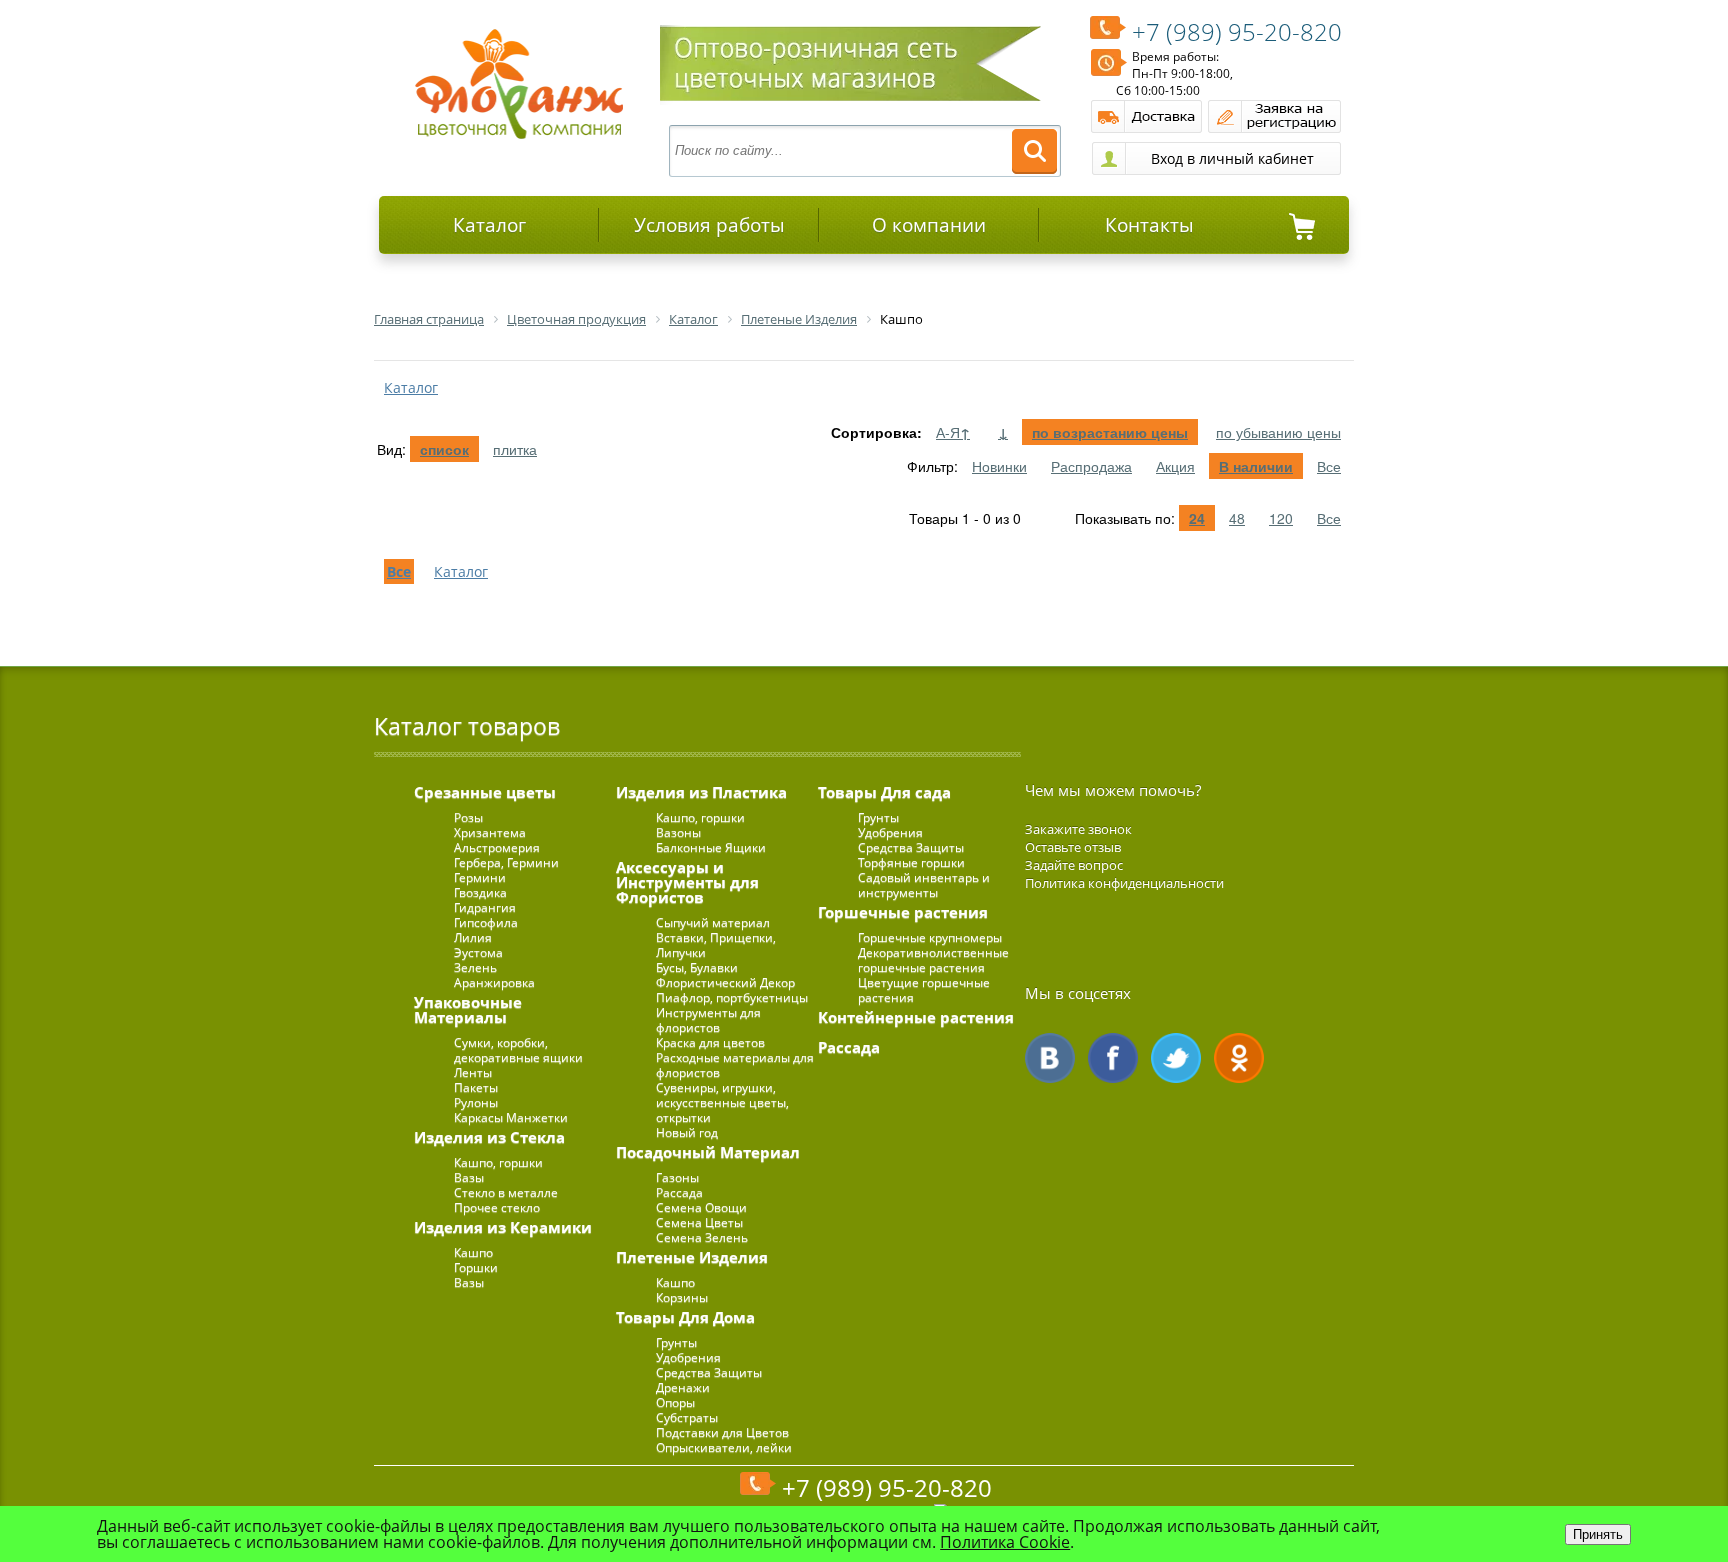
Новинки (999, 466)
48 (1237, 518)
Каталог (489, 225)
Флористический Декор (725, 982)
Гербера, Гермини (506, 862)
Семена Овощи (701, 1207)
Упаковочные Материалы (468, 1009)
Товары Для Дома (685, 1317)
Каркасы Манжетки (511, 1117)
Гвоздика (480, 892)
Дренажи (683, 1387)
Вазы (469, 1177)
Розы (468, 817)
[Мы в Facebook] (1113, 1058)
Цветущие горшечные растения (924, 990)
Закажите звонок (1078, 829)
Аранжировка (494, 982)
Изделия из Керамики (503, 1227)
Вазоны (678, 832)
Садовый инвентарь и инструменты (924, 885)
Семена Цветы (699, 1222)
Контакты (1149, 225)
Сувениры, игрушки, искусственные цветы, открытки (722, 1102)
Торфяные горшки (911, 862)
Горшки (476, 1267)
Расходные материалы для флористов (735, 1065)
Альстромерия (497, 847)
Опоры (675, 1402)
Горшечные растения (903, 912)
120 (1281, 518)
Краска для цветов (710, 1042)
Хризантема (490, 832)
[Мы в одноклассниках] (1239, 1058)
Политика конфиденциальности (1124, 883)
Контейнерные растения (916, 1017)
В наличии (1256, 466)
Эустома (478, 952)
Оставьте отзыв (1073, 847)
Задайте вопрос (1074, 865)
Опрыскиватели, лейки (724, 1447)
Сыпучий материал (713, 922)
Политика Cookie (1005, 1542)
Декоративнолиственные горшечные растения (933, 960)
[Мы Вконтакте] (1050, 1058)
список (444, 449)
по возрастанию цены (1110, 432)
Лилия (473, 937)
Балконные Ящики (711, 847)
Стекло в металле (506, 1192)
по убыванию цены (1278, 432)
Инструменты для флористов (708, 1020)
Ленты (473, 1072)
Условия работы (709, 225)
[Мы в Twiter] (1176, 1058)
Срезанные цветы (485, 792)
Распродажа (1091, 466)
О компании (929, 225)
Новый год (687, 1132)
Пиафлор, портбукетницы (732, 997)
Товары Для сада (884, 792)
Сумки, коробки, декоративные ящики (518, 1050)
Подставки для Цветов (722, 1432)
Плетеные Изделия (692, 1257)
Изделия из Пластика (701, 792)
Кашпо (473, 1252)
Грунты (676, 1342)
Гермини (480, 877)
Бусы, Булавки (697, 967)
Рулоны (476, 1102)
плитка (515, 449)
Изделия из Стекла (489, 1137)
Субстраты (687, 1417)
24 (1197, 518)
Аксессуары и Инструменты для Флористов (687, 882)
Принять (1598, 1534)
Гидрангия (485, 907)
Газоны (677, 1177)
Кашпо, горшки (498, 1162)
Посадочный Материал (708, 1152)
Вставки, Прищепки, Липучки (716, 945)
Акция (1175, 466)
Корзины (682, 1297)
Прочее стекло (497, 1207)
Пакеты (476, 1087)
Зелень (475, 967)
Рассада (679, 1192)
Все (1329, 466)
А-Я (953, 432)
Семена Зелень (702, 1237)
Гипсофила (486, 922)
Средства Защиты (709, 1372)
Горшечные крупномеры (930, 937)
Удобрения (688, 1357)
